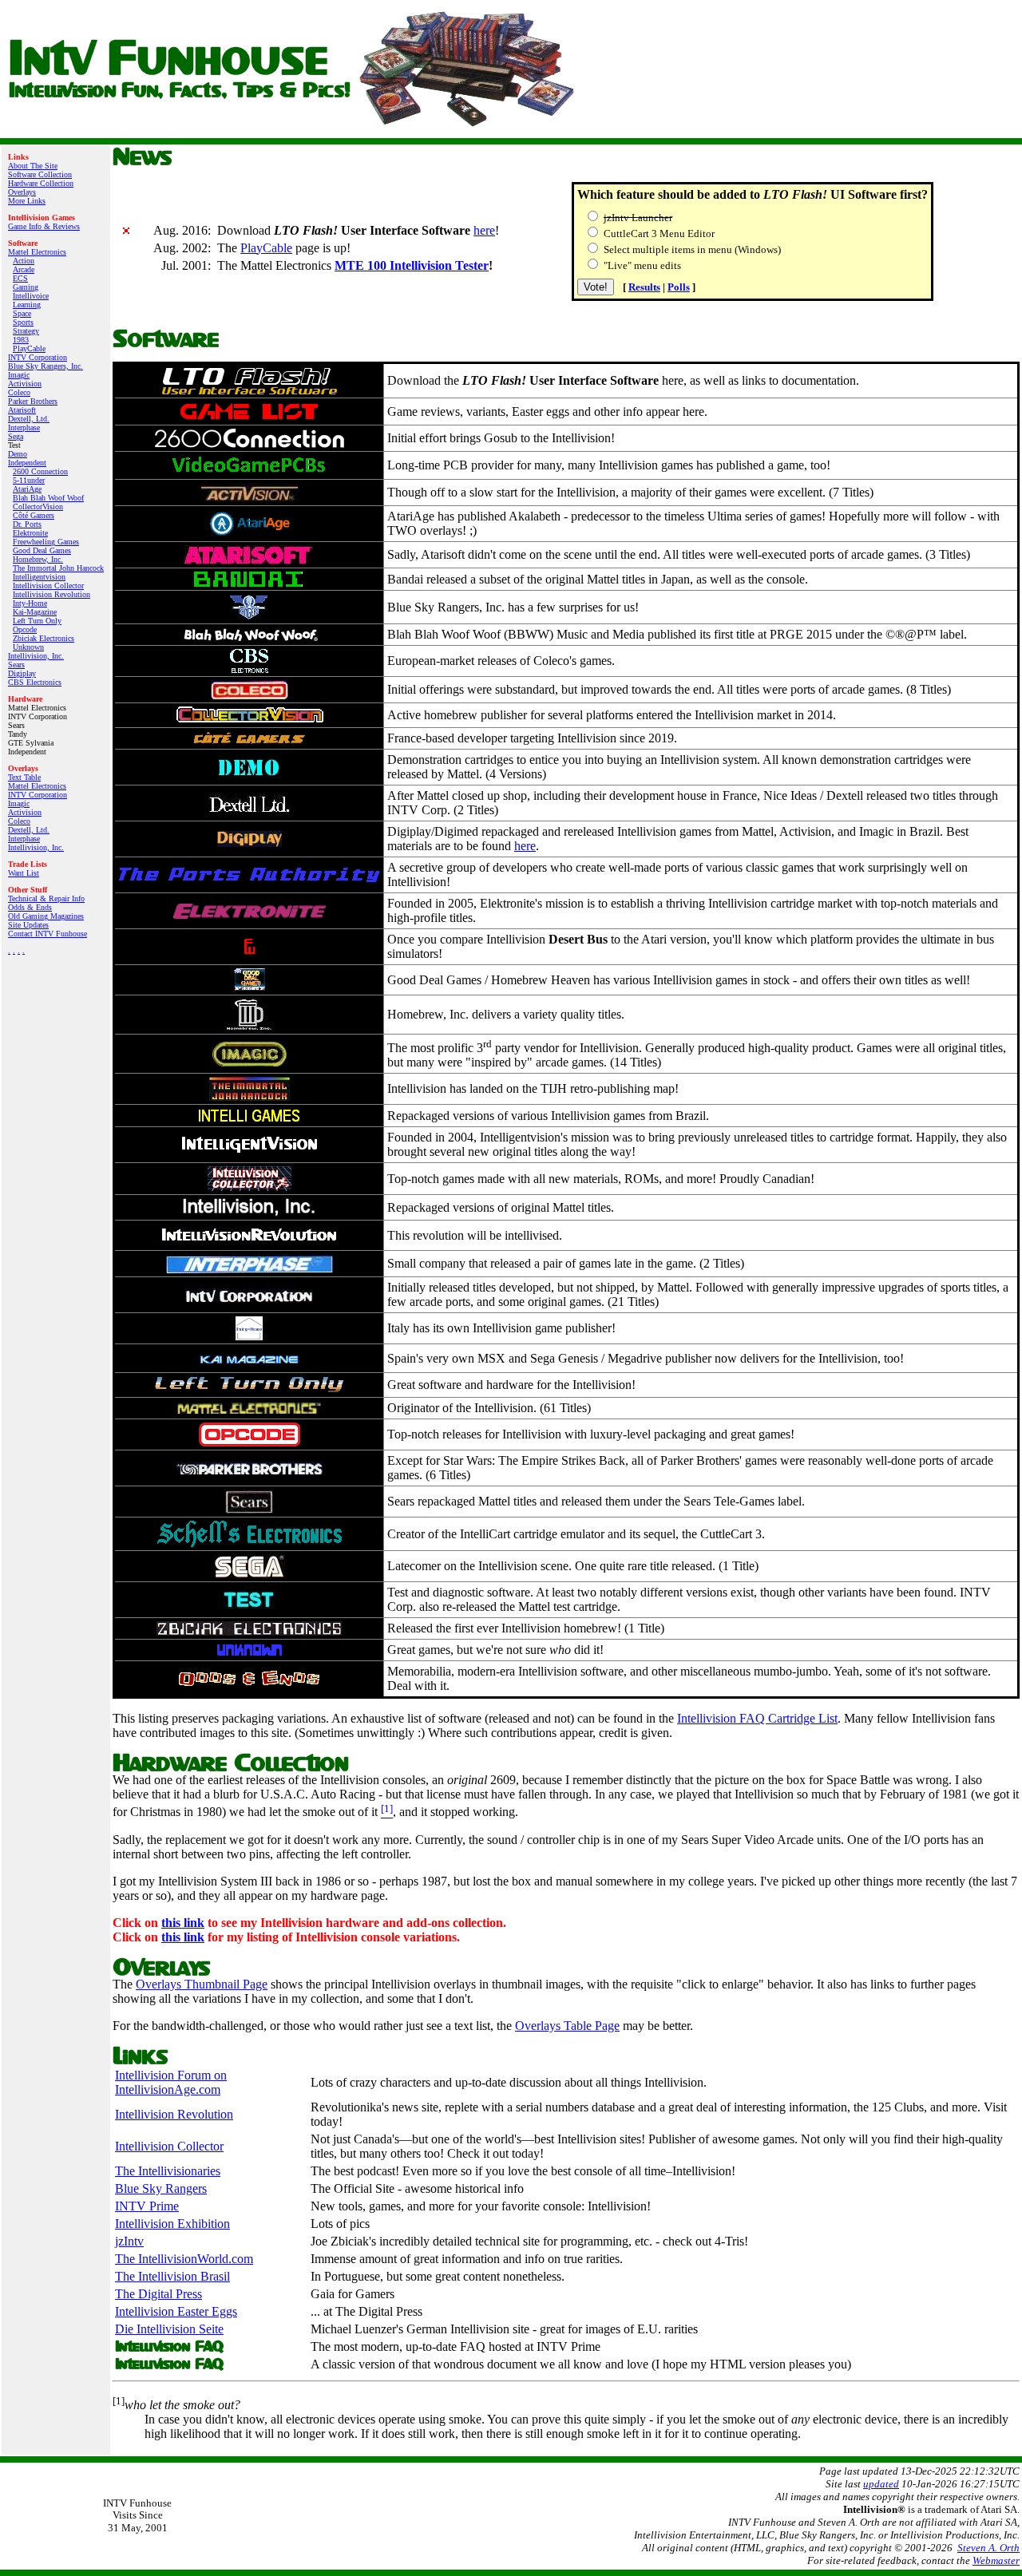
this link (183, 1923)
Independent (27, 463)
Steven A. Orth (988, 2548)
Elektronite (30, 533)
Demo (18, 454)
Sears (16, 665)
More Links (27, 201)
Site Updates (28, 925)
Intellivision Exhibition (172, 2224)
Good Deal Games (42, 550)
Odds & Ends (30, 907)
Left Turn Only (37, 621)
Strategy (26, 331)
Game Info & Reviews (44, 226)
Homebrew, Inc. (38, 559)
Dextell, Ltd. (29, 419)
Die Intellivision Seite (169, 2329)
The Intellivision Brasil (172, 2276)
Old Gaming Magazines (46, 916)
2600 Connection (40, 471)
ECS (20, 278)
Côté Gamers (34, 515)
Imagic (19, 375)
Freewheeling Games (46, 542)
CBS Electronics (35, 682)
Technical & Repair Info (46, 898)
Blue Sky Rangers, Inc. (46, 366)
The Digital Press (158, 2294)
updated (881, 2484)
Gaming (26, 287)
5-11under (29, 480)
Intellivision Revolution (51, 594)
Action (24, 261)
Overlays (22, 192)
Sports (23, 322)
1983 (21, 340)
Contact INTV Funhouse (48, 934)
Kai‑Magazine (35, 612)
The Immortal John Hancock (58, 568)
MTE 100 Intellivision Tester (412, 265)
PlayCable (29, 348)
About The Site (33, 166)
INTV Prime (147, 2206)
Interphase (24, 427)
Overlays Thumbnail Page (202, 1984)
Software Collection (40, 174)
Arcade (24, 269)
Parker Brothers (33, 401)
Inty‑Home (30, 603)
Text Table (24, 777)
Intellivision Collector (48, 586)
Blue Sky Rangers (161, 2188)
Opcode (25, 629)
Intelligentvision (39, 577)
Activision (25, 384)
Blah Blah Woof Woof (48, 498)
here (484, 230)
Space (22, 313)
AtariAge (27, 489)
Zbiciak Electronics (44, 638)
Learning (27, 305)
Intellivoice (31, 296)
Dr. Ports (27, 524)
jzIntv (129, 2241)
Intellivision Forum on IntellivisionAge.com (171, 2082)
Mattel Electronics (37, 252)
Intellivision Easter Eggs (176, 2311)
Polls (679, 287)
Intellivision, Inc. (36, 656)
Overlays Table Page (567, 2026)
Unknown (28, 647)
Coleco (19, 392)
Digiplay (22, 673)
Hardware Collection (41, 183)
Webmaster (996, 2560)
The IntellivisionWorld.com (184, 2259)
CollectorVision (38, 506)
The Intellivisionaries (168, 2171)
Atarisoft (22, 410)
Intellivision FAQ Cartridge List (757, 1718)
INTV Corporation (38, 357)
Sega (16, 436)
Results (644, 287)
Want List (24, 873)
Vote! (596, 287)
